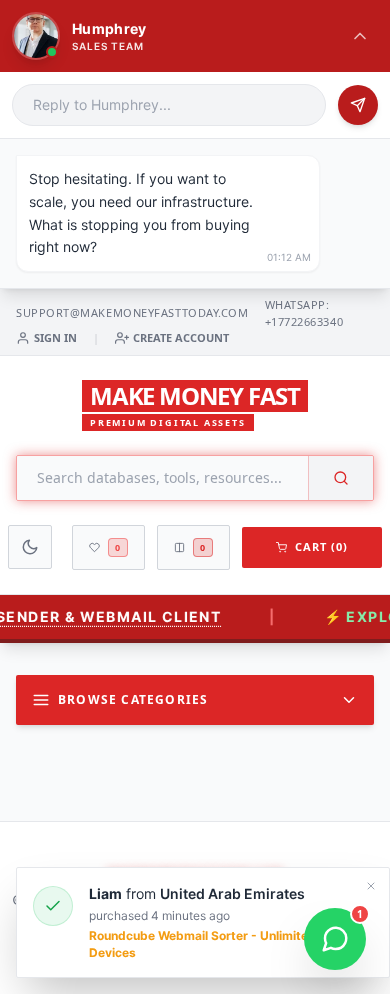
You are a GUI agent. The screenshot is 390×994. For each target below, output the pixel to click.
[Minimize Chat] (360, 36)
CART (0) (322, 546)
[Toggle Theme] (30, 547)
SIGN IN (55, 337)
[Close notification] (371, 886)
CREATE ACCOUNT (181, 337)
